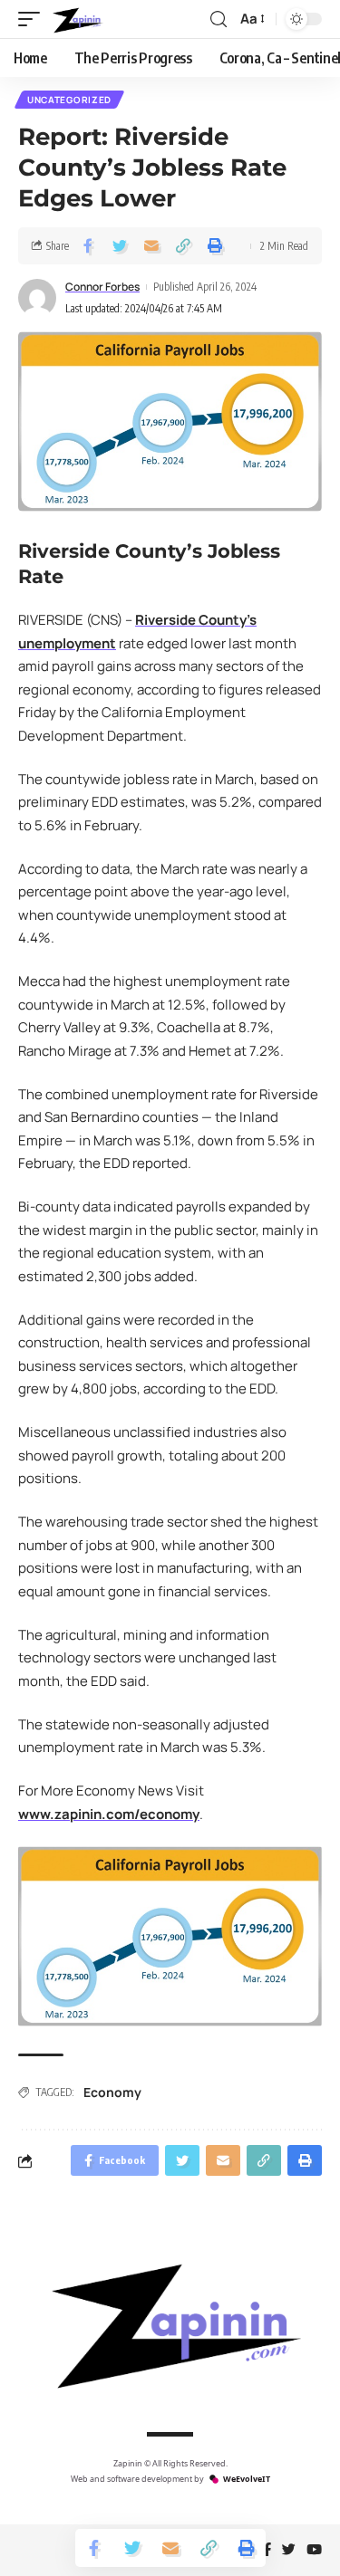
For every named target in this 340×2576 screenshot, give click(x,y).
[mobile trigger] (34, 19)
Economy (112, 2092)
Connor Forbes (102, 287)
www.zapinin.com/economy (109, 1814)
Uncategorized (69, 100)
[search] (219, 19)
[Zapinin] (77, 19)
